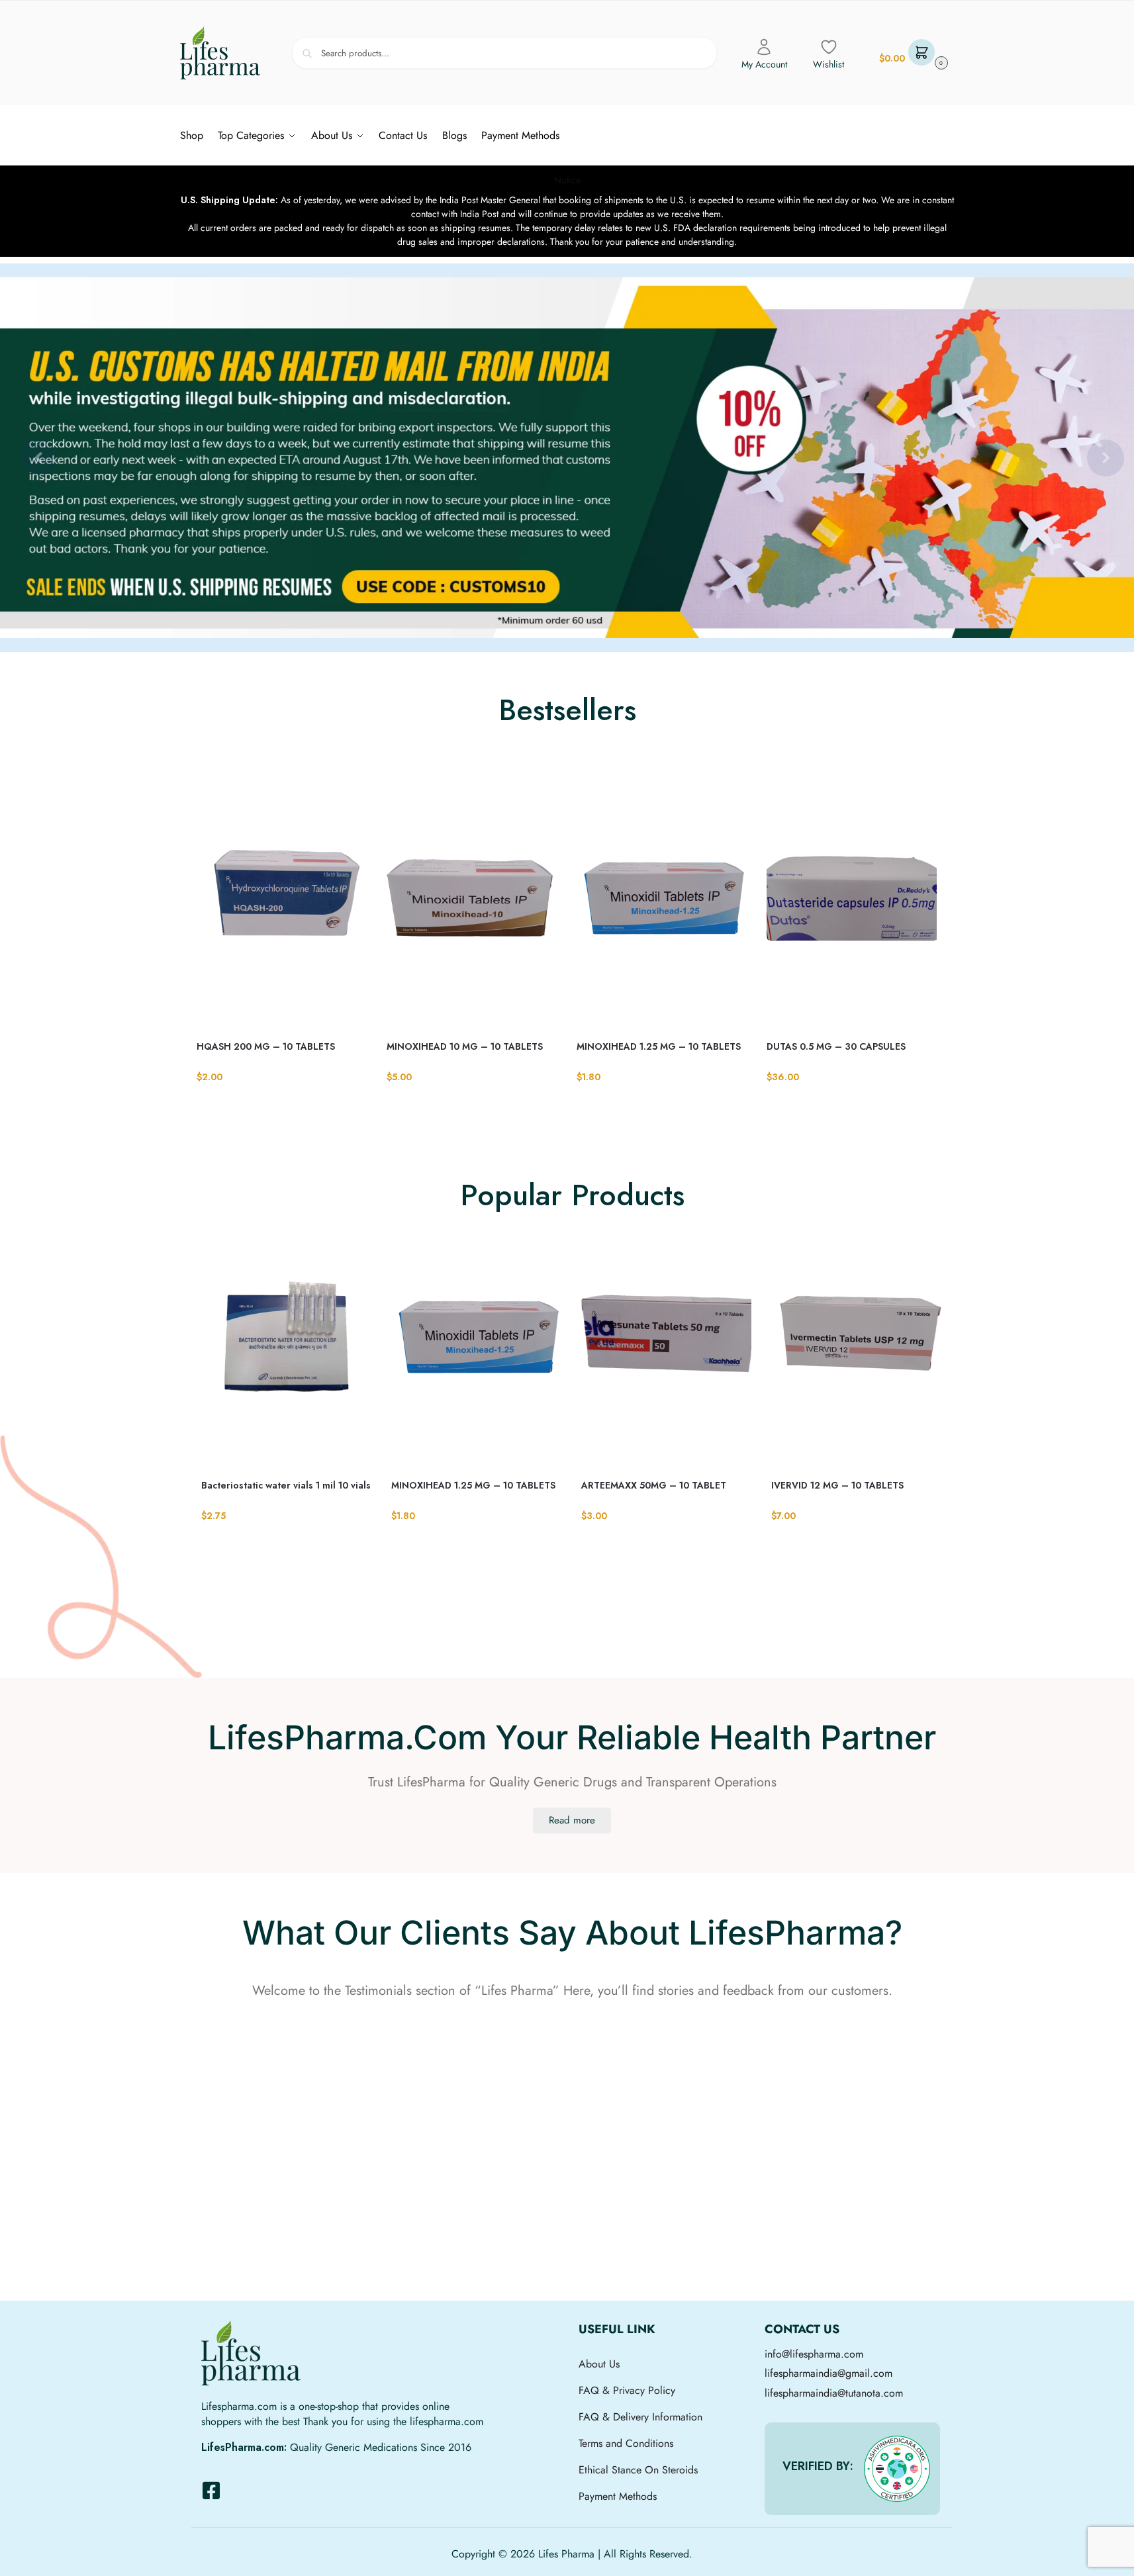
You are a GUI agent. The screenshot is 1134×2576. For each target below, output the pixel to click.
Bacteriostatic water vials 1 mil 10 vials (286, 1485)
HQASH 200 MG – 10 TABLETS (266, 1046)
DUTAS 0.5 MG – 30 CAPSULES (836, 1046)
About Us (599, 2364)
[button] (912, 53)
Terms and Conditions (626, 2443)
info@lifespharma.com (814, 2354)
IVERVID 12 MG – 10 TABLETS (837, 1485)
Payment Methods (618, 2496)
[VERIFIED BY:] (897, 2469)
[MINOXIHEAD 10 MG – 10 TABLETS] (472, 907)
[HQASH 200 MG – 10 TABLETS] (282, 907)
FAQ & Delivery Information (640, 2417)
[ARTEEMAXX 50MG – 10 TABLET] (666, 1346)
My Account (764, 64)
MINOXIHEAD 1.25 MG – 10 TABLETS (659, 1046)
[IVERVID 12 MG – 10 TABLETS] (856, 1346)
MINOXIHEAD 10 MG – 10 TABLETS (465, 1046)
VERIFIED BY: (818, 2466)
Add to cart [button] (281, 1104)
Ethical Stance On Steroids (638, 2470)
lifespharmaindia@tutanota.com (834, 2393)
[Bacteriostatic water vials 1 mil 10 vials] (286, 1346)
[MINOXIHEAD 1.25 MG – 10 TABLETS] (662, 907)
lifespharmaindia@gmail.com (828, 2373)
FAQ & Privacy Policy (627, 2390)
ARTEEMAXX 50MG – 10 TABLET (654, 1485)
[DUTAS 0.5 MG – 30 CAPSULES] (852, 907)
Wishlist (828, 64)
